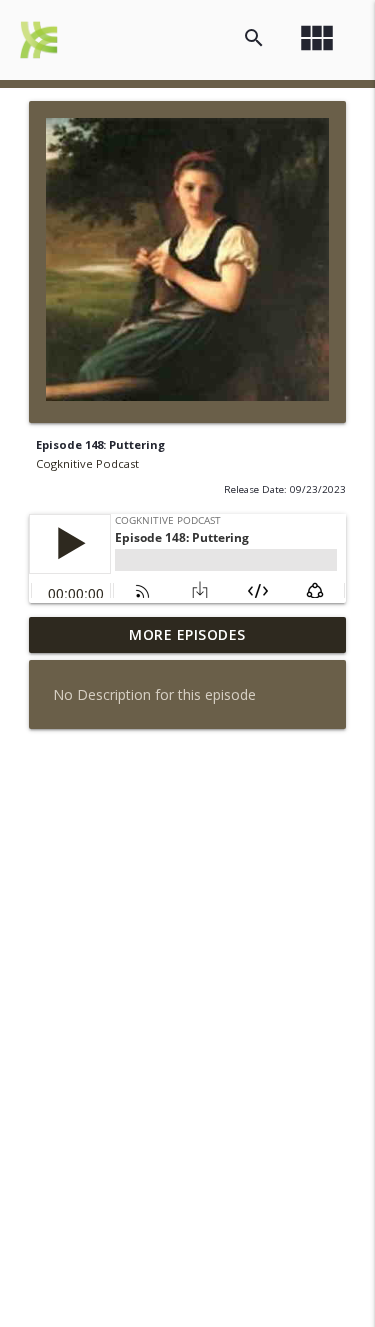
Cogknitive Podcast (87, 463)
